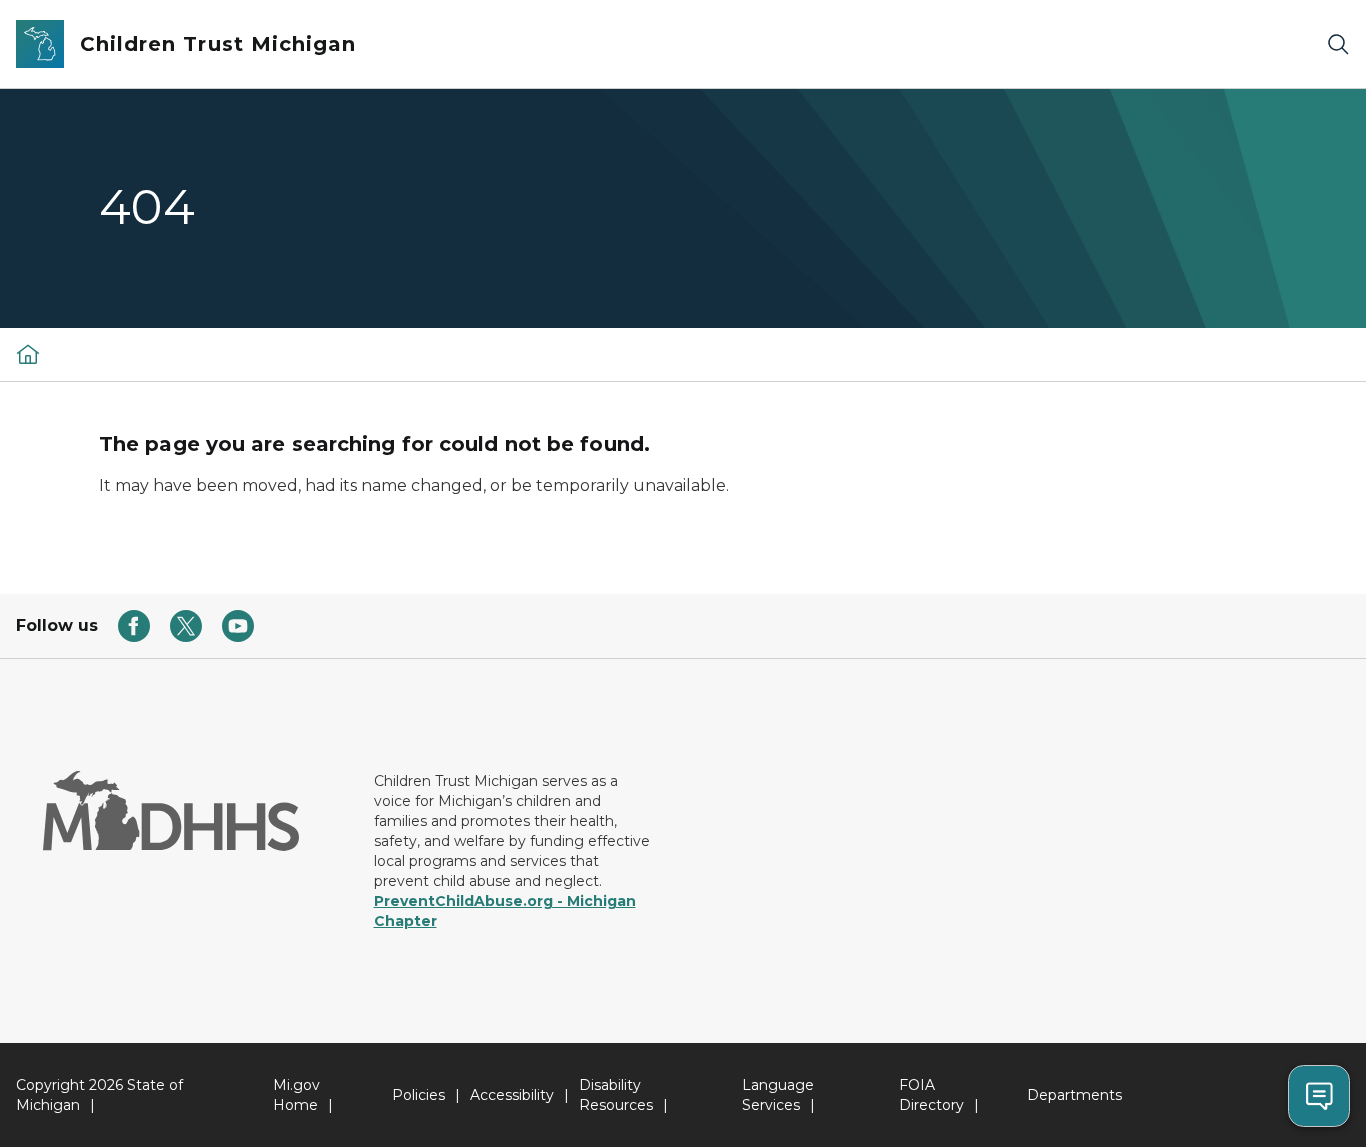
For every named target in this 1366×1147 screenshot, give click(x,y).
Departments (1074, 1095)
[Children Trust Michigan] (28, 354)
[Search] (1338, 44)
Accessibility (512, 1095)
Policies (418, 1095)
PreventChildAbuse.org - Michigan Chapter (505, 911)
